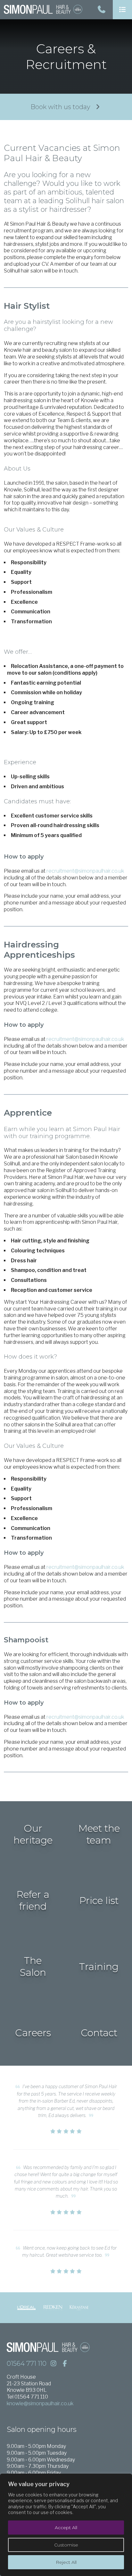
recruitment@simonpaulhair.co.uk (85, 871)
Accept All (66, 2528)
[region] (66, 2525)
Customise (66, 2545)
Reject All (66, 2562)
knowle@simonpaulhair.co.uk (40, 2403)
